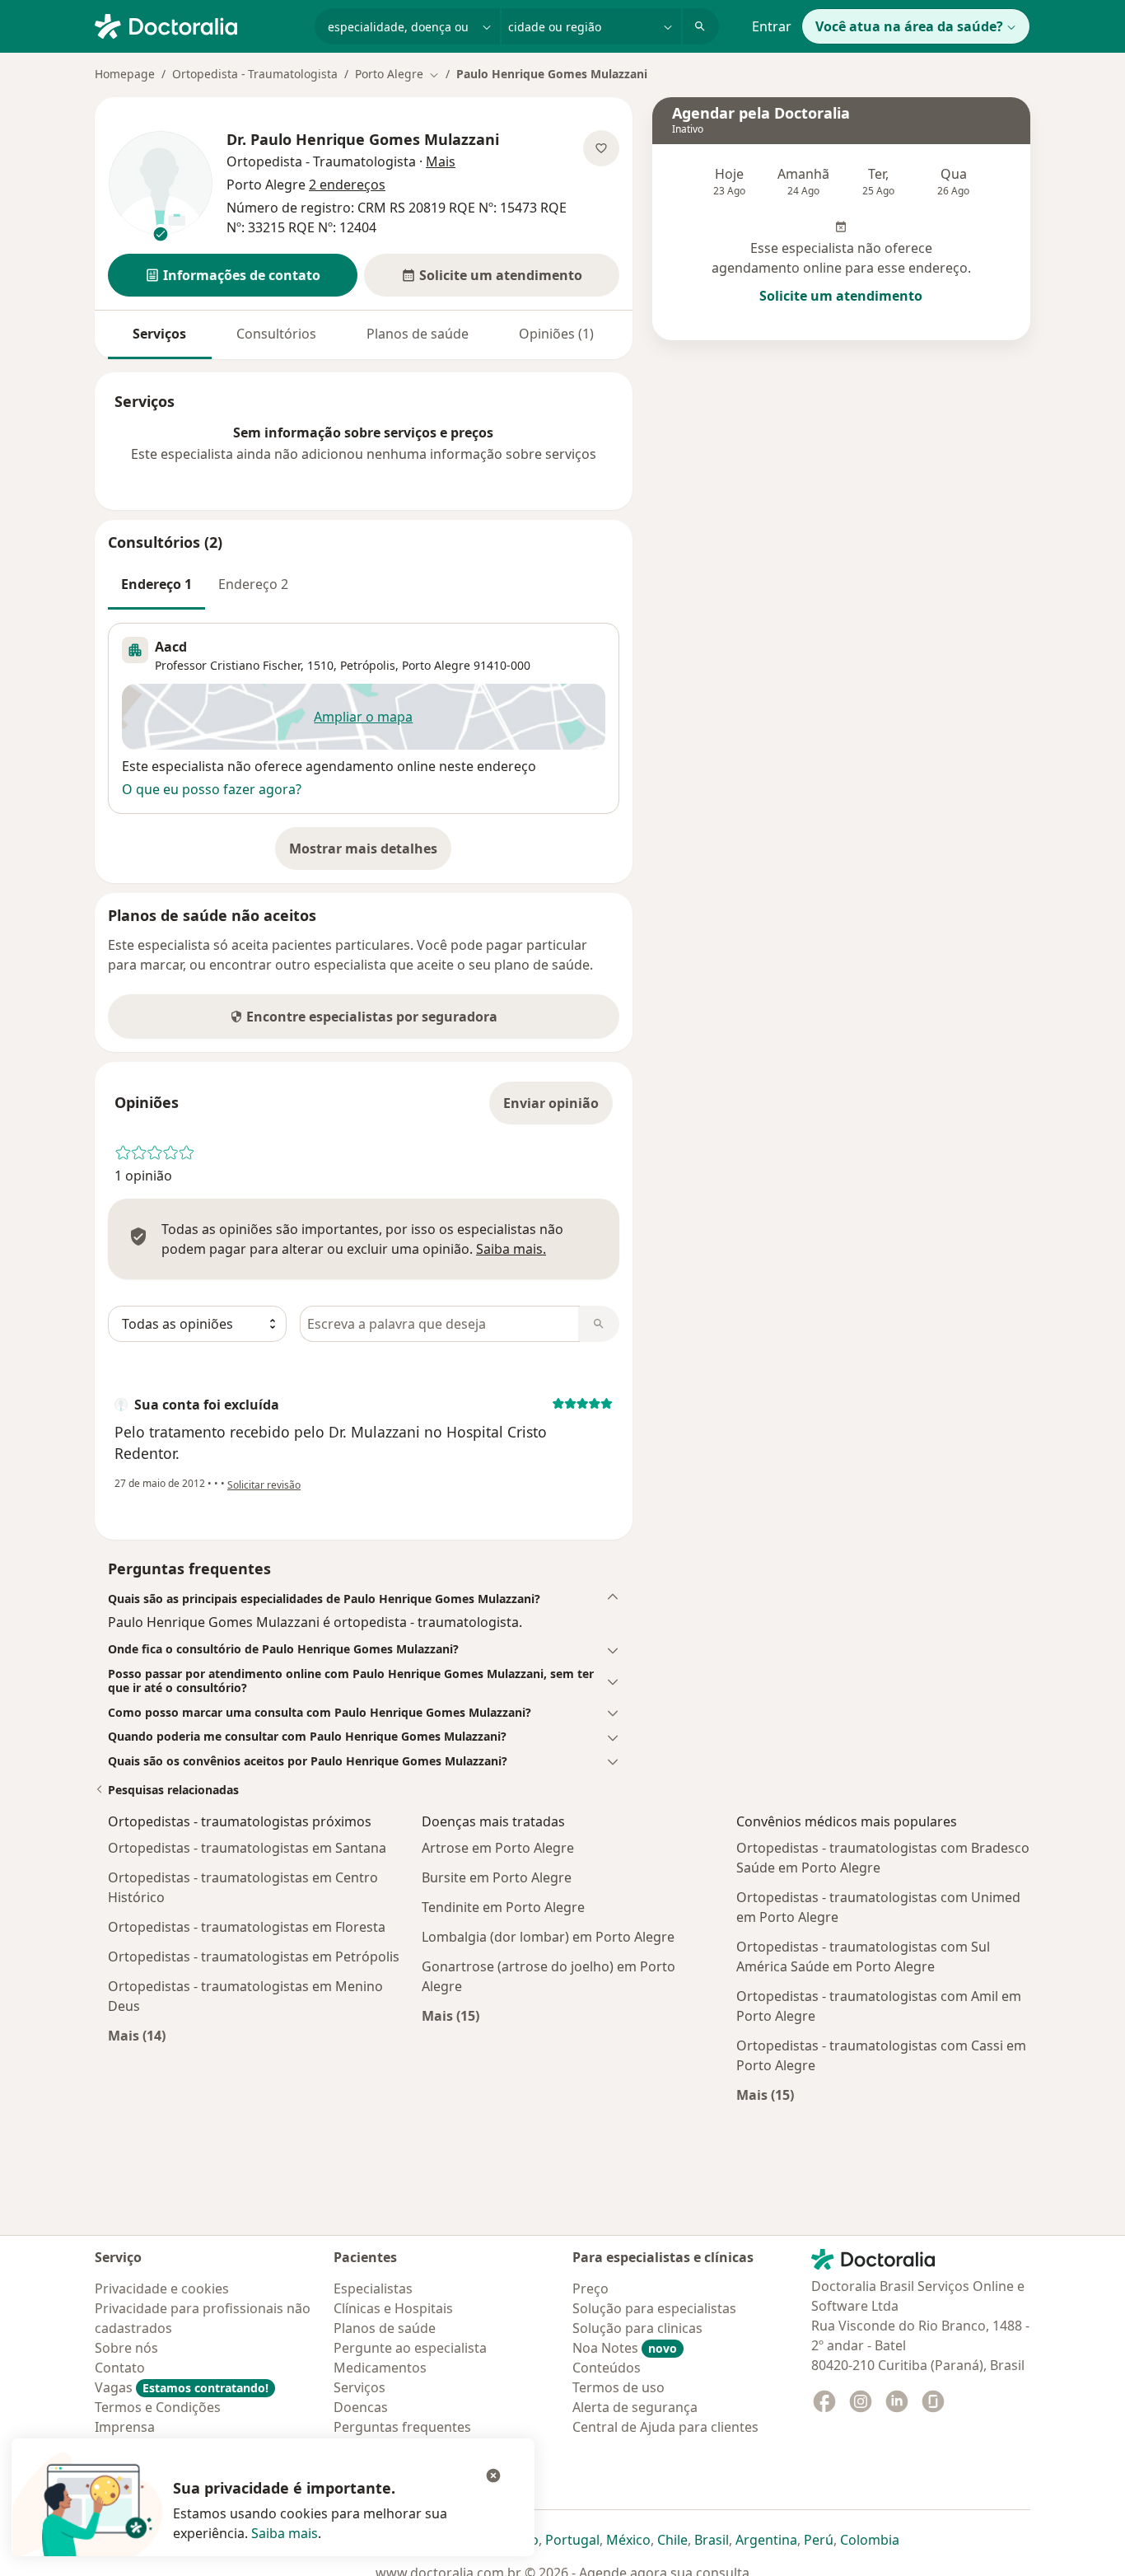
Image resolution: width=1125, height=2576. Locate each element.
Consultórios (276, 334)
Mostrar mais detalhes (370, 853)
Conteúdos (607, 2368)
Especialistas (373, 2288)
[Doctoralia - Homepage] (198, 25)
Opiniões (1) (556, 334)
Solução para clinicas (637, 2328)
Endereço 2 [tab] (253, 584)
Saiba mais (285, 2533)
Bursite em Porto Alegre (497, 1877)
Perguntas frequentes (402, 2427)
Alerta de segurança (635, 2407)
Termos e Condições (158, 2407)
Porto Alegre (436, 665)
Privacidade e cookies (162, 2288)
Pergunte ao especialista (410, 2348)
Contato (120, 2368)
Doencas (361, 2407)
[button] (233, 275)
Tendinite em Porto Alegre (503, 1907)
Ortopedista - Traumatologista (255, 74)
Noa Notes (625, 2348)
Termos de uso (619, 2387)
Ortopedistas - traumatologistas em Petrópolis (254, 1957)
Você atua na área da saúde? (909, 26)
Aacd (171, 647)
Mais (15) (450, 2015)
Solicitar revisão (264, 1485)
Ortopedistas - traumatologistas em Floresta (247, 1927)
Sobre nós (126, 2348)
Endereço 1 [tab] (156, 584)
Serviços (159, 334)
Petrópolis (368, 665)
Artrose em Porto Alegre (498, 1848)
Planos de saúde (418, 334)
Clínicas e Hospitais (393, 2308)
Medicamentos (380, 2368)
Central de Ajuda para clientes (665, 2427)
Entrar (772, 26)
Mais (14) (137, 2035)
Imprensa (125, 2427)
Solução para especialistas (654, 2308)
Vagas (182, 2387)
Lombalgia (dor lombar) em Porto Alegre (548, 1937)
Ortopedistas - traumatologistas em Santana (247, 1848)
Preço (591, 2288)
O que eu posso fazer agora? (212, 789)
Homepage (125, 74)
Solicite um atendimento (841, 296)
